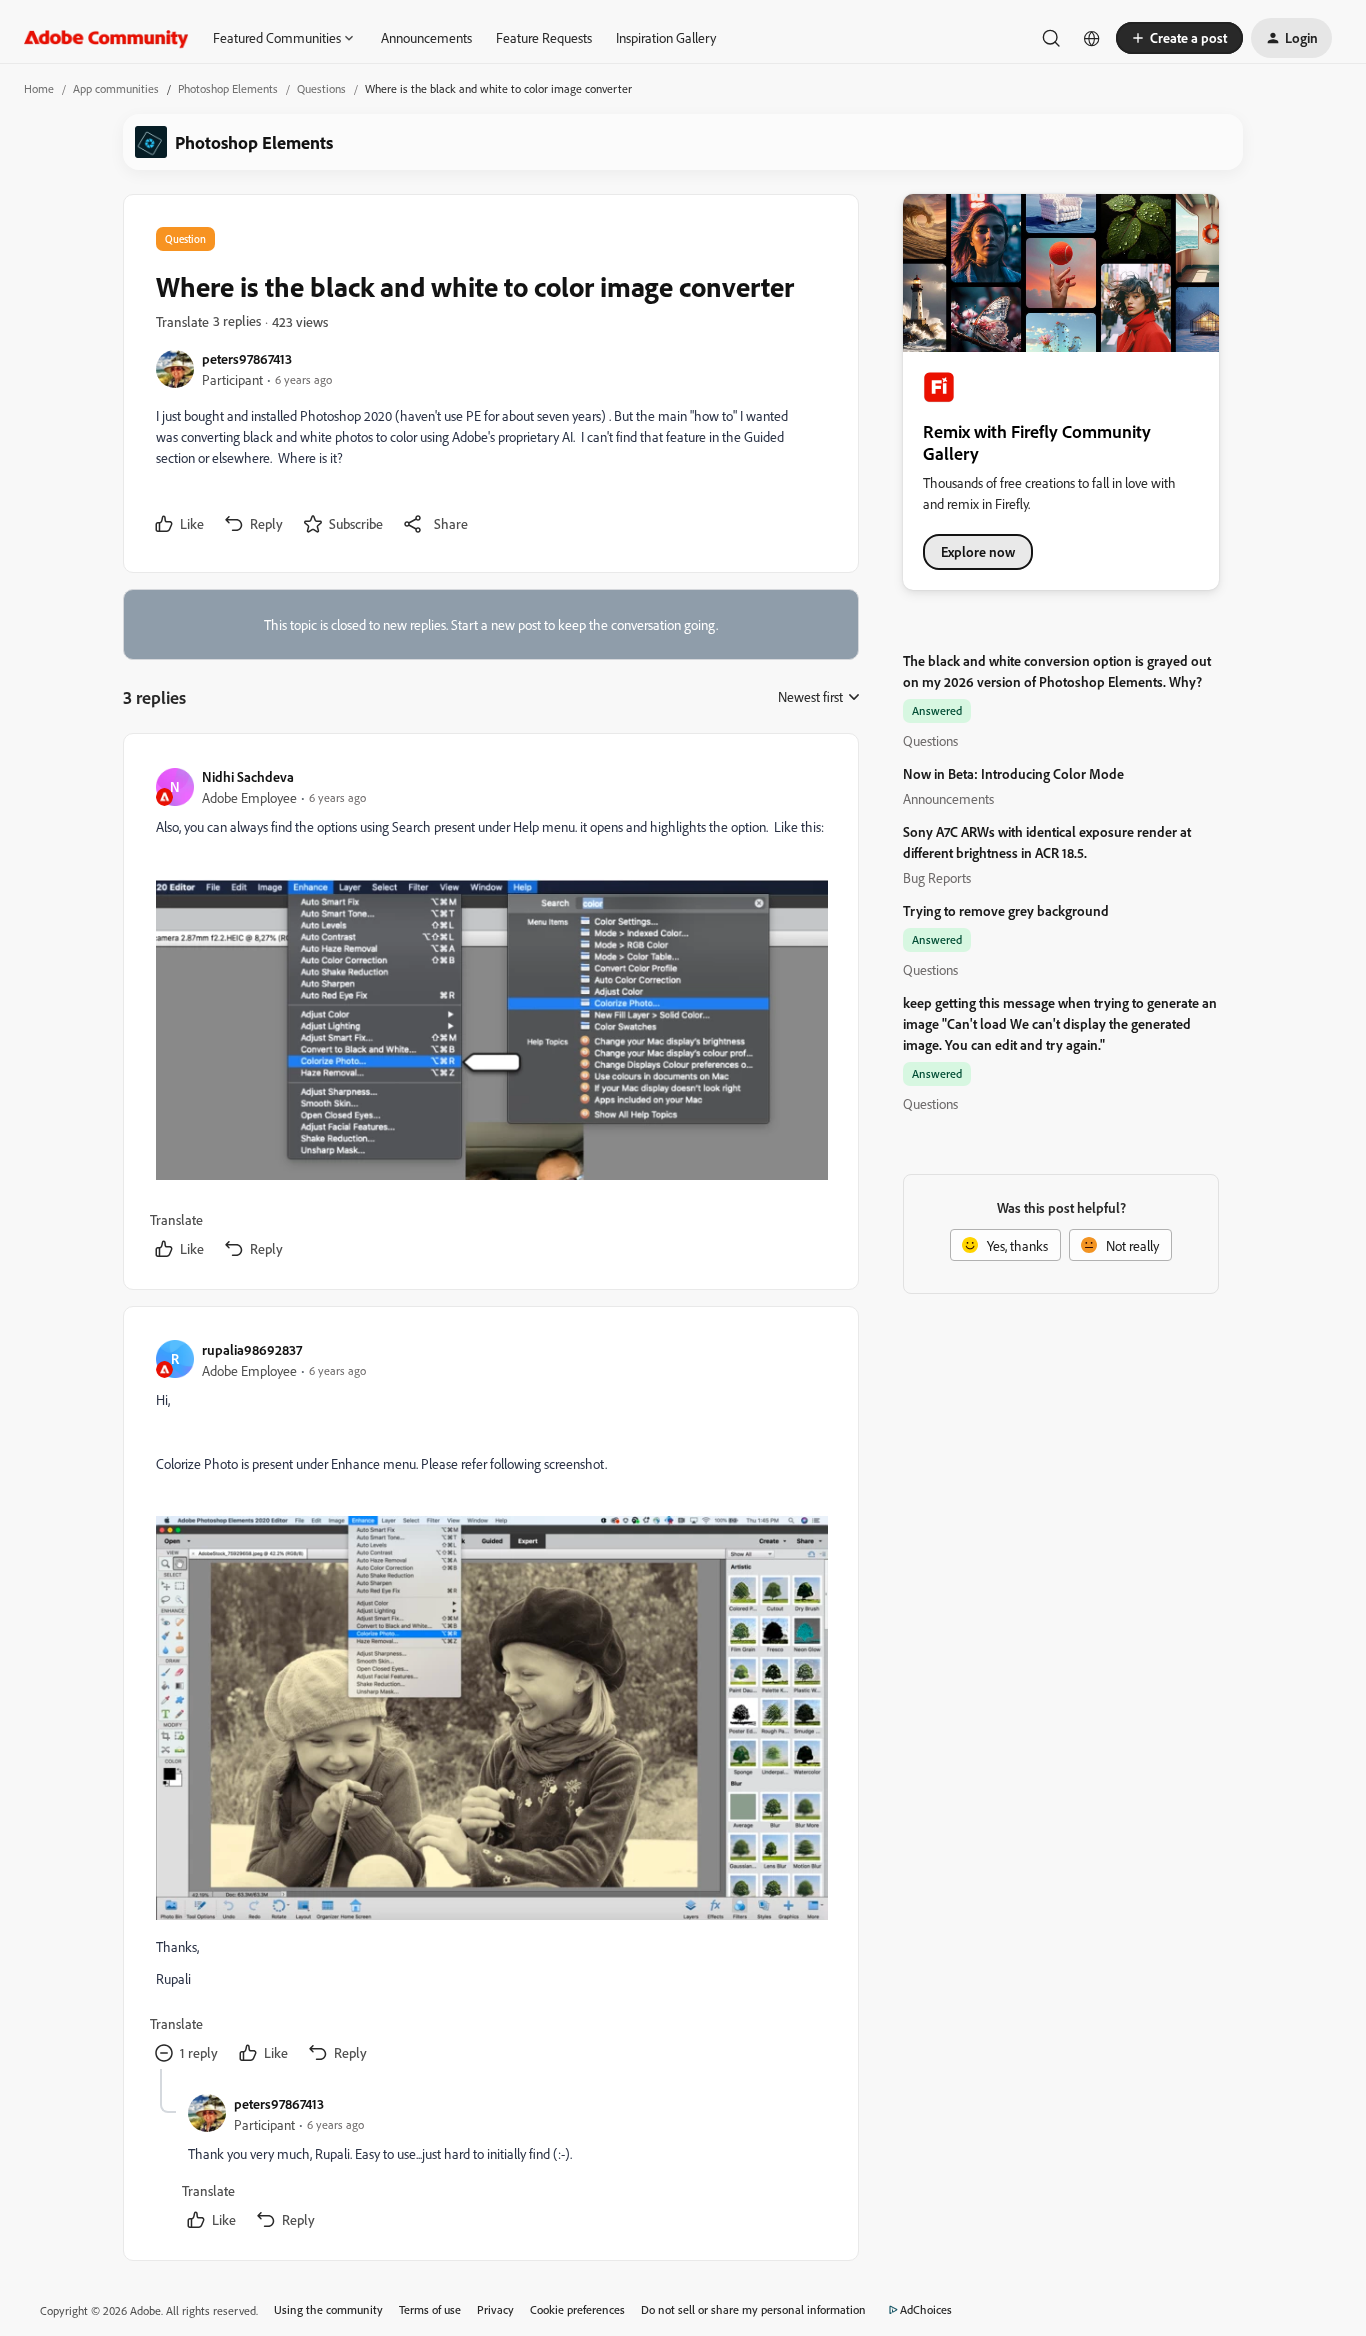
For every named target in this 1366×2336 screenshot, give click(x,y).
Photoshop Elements (228, 88)
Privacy (495, 2309)
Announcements (426, 37)
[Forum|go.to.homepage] (106, 38)
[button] (1179, 38)
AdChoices (926, 2309)
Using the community (328, 2309)
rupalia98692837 (252, 1349)
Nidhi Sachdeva (248, 776)
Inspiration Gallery (666, 37)
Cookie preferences (577, 2309)
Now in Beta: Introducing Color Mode (1013, 773)
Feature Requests (544, 37)
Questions (321, 88)
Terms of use (430, 2309)
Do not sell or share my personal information (753, 2309)
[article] (490, 1015)
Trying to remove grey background (1006, 910)
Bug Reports (937, 877)
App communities (116, 88)
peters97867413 (247, 358)
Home (39, 88)
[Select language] (1092, 38)
